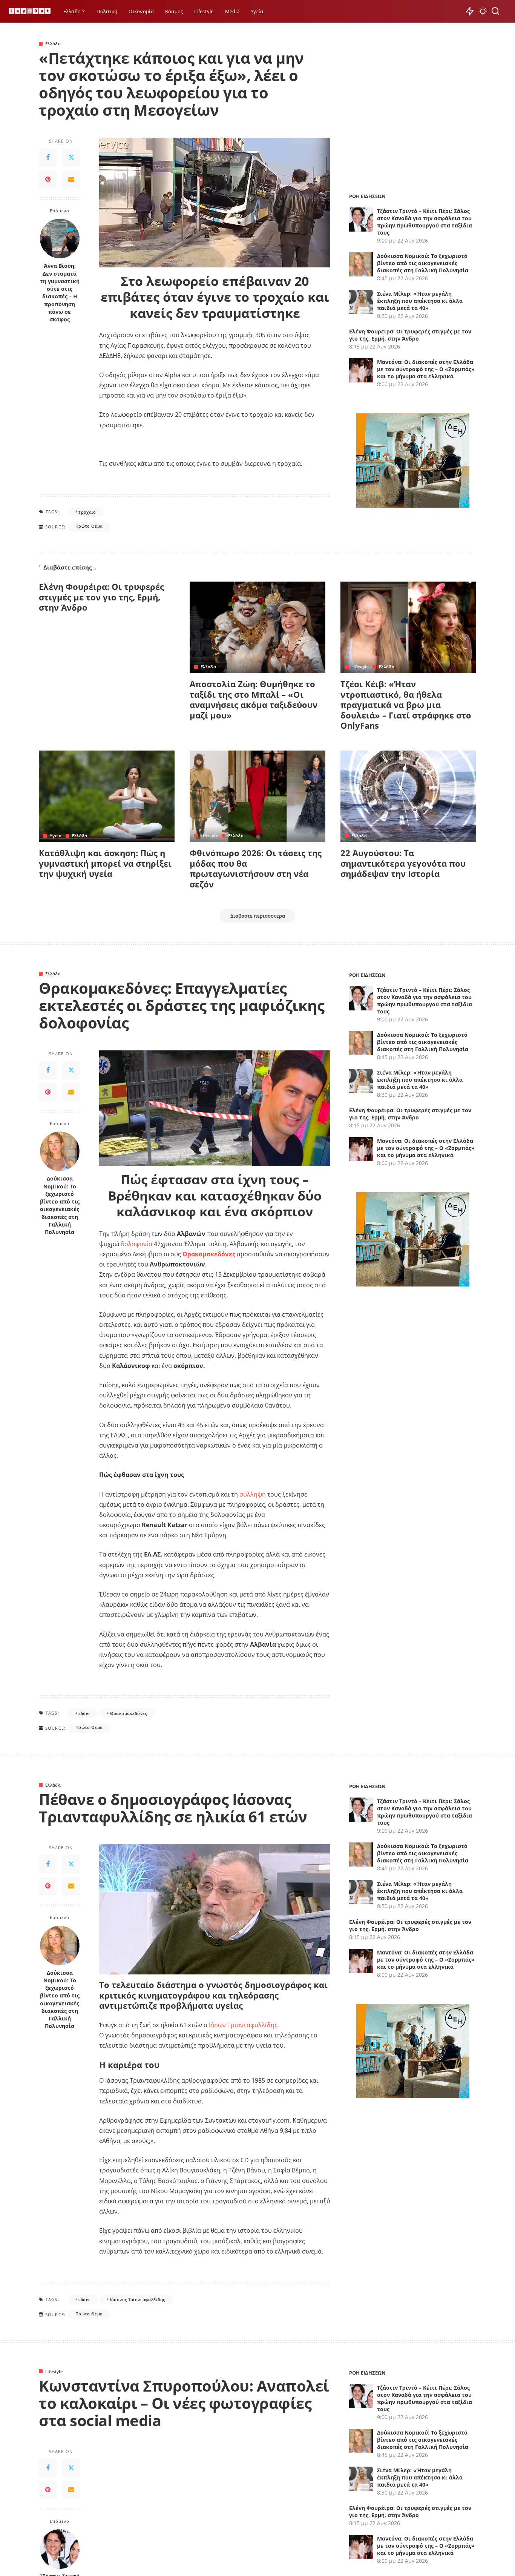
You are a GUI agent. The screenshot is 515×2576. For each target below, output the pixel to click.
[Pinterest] (48, 180)
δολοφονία (137, 1244)
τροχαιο (87, 512)
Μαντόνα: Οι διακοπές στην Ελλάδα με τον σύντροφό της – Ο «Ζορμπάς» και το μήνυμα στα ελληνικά (426, 369)
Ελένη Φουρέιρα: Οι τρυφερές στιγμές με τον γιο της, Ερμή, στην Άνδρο (410, 335)
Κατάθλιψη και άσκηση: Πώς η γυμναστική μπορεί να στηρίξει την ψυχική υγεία (105, 863)
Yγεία (56, 836)
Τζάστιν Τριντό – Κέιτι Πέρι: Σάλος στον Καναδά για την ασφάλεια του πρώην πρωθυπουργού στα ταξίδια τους (425, 222)
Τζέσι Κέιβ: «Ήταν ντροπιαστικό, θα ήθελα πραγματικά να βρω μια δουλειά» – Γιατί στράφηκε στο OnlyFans (406, 705)
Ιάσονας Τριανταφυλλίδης (138, 2299)
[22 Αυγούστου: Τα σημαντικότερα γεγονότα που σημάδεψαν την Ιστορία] (408, 796)
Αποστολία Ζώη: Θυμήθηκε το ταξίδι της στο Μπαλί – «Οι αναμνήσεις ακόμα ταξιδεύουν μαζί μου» (254, 699)
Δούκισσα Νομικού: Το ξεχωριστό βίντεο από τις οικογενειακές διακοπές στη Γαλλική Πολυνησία (423, 263)
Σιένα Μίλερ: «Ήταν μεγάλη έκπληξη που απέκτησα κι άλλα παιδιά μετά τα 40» (420, 301)
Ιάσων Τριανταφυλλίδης (243, 2025)
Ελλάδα (53, 44)
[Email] (71, 180)
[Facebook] (48, 158)
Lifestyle (360, 667)
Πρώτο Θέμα (89, 526)
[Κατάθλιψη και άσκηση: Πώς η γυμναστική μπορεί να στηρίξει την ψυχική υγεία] (107, 796)
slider (84, 1713)
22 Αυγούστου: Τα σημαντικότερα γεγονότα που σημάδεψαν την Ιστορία (403, 863)
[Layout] (30, 12)
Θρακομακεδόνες (129, 1713)
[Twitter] (71, 158)
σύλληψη (253, 1494)
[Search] (495, 11)
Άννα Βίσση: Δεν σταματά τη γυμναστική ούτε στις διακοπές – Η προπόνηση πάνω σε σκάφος (60, 293)
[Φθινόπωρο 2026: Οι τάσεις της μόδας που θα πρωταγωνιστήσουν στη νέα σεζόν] (257, 796)
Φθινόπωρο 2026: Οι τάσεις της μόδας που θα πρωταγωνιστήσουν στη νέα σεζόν (256, 868)
